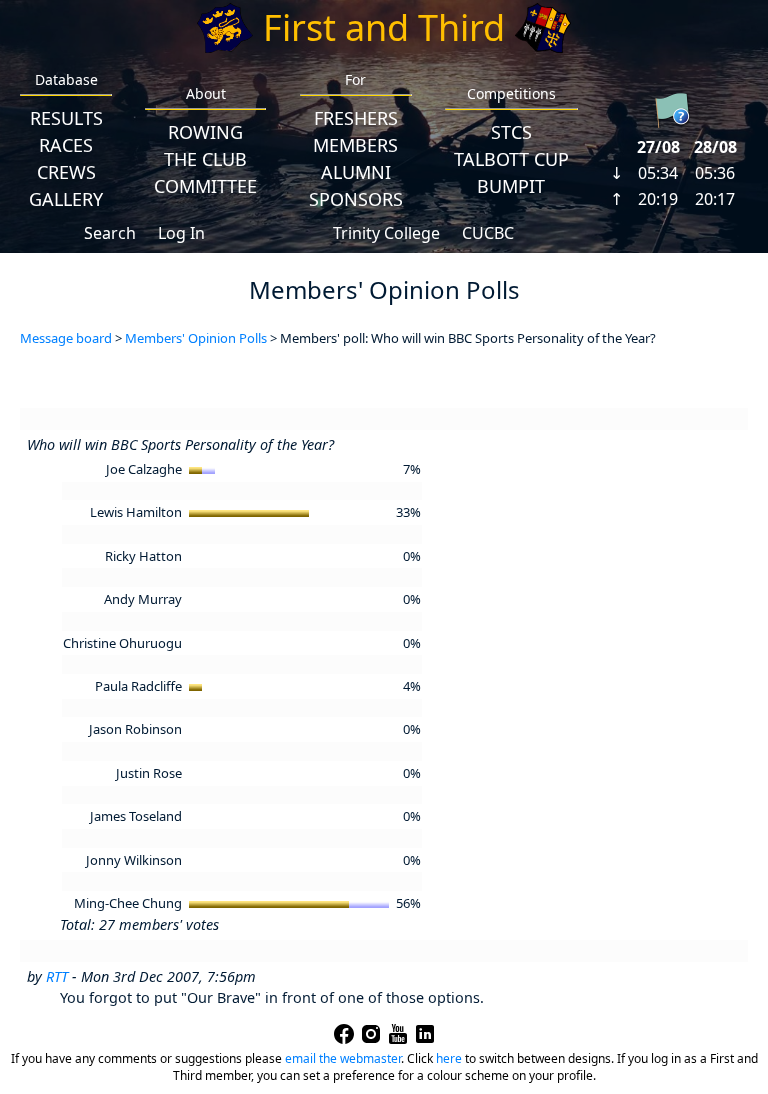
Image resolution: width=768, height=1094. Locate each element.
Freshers (356, 118)
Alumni (356, 172)
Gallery (66, 199)
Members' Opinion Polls (196, 338)
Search (110, 233)
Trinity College (386, 233)
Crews (66, 172)
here (449, 1058)
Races (66, 145)
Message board (66, 338)
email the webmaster (343, 1058)
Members (355, 145)
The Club (205, 159)
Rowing (205, 132)
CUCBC (488, 233)
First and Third (384, 27)
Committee (205, 186)
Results (66, 118)
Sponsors (356, 199)
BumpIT (511, 186)
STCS (511, 132)
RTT (57, 976)
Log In (181, 233)
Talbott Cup (511, 159)
